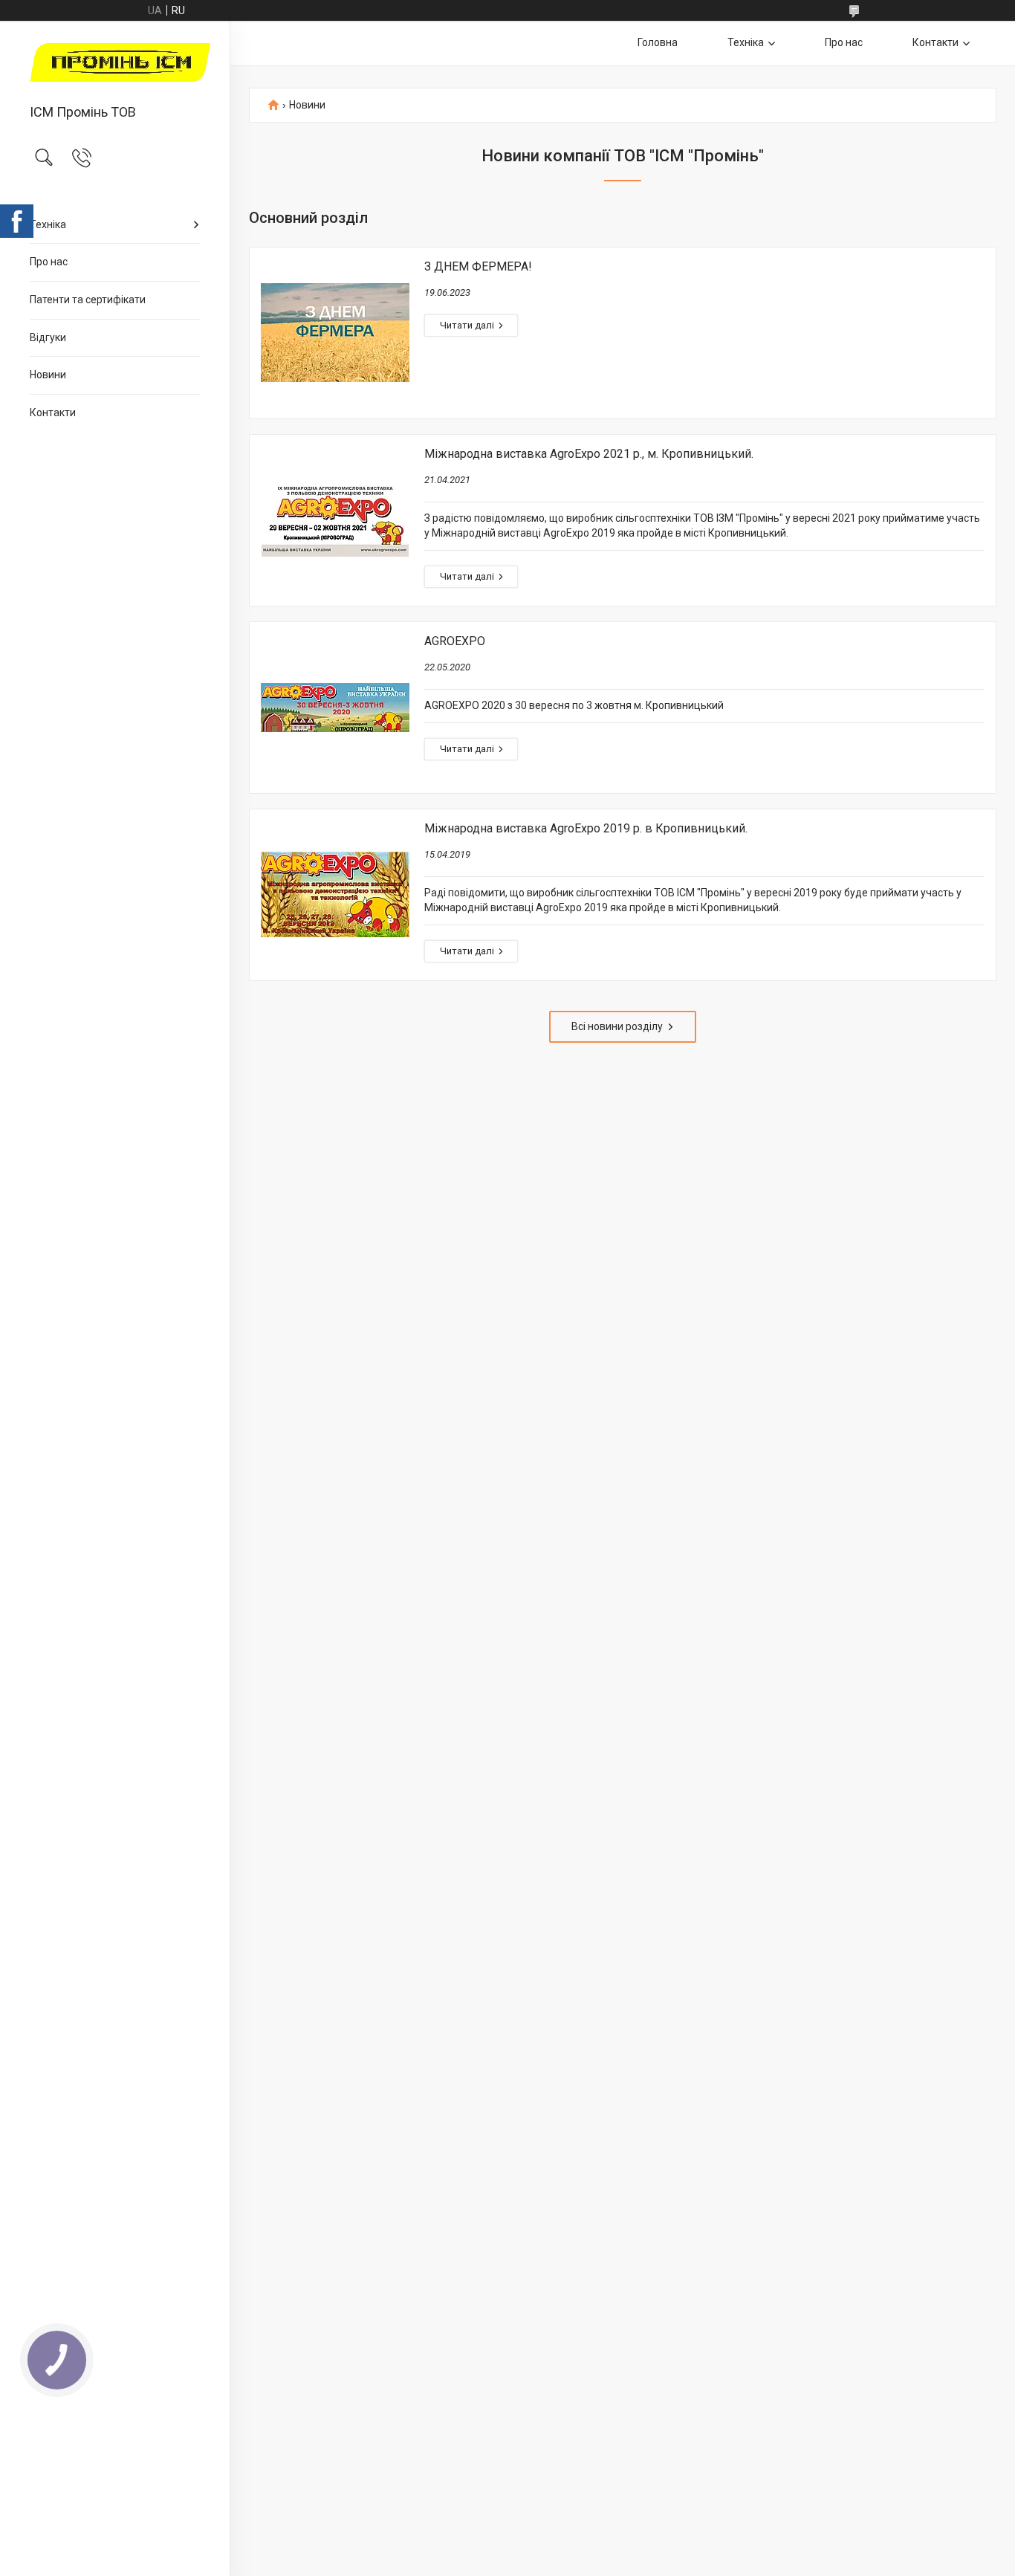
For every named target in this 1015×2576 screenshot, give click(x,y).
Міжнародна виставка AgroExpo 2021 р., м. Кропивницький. (589, 454)
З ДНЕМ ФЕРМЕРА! (478, 266)
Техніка (48, 224)
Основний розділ (308, 218)
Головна (658, 42)
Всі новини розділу (617, 1026)
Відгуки (48, 337)
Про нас (49, 262)
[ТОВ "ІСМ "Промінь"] (115, 64)
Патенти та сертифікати (88, 300)
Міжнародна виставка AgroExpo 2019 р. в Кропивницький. (586, 828)
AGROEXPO (455, 641)
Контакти (53, 412)
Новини (48, 375)
